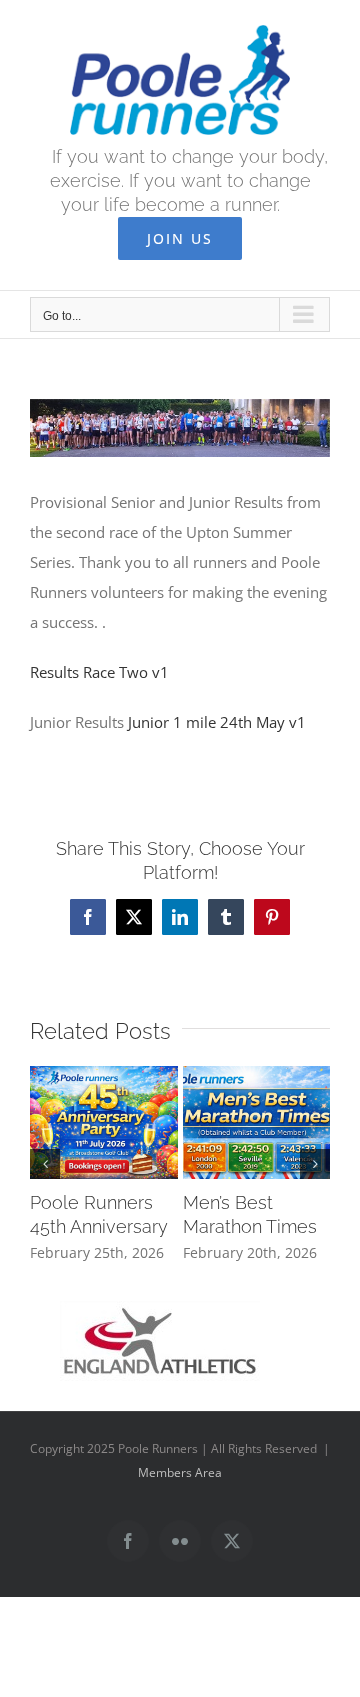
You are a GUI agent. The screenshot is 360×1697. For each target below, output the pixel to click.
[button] (45, 1164)
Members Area (180, 1472)
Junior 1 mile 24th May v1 (217, 722)
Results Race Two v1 (99, 672)
